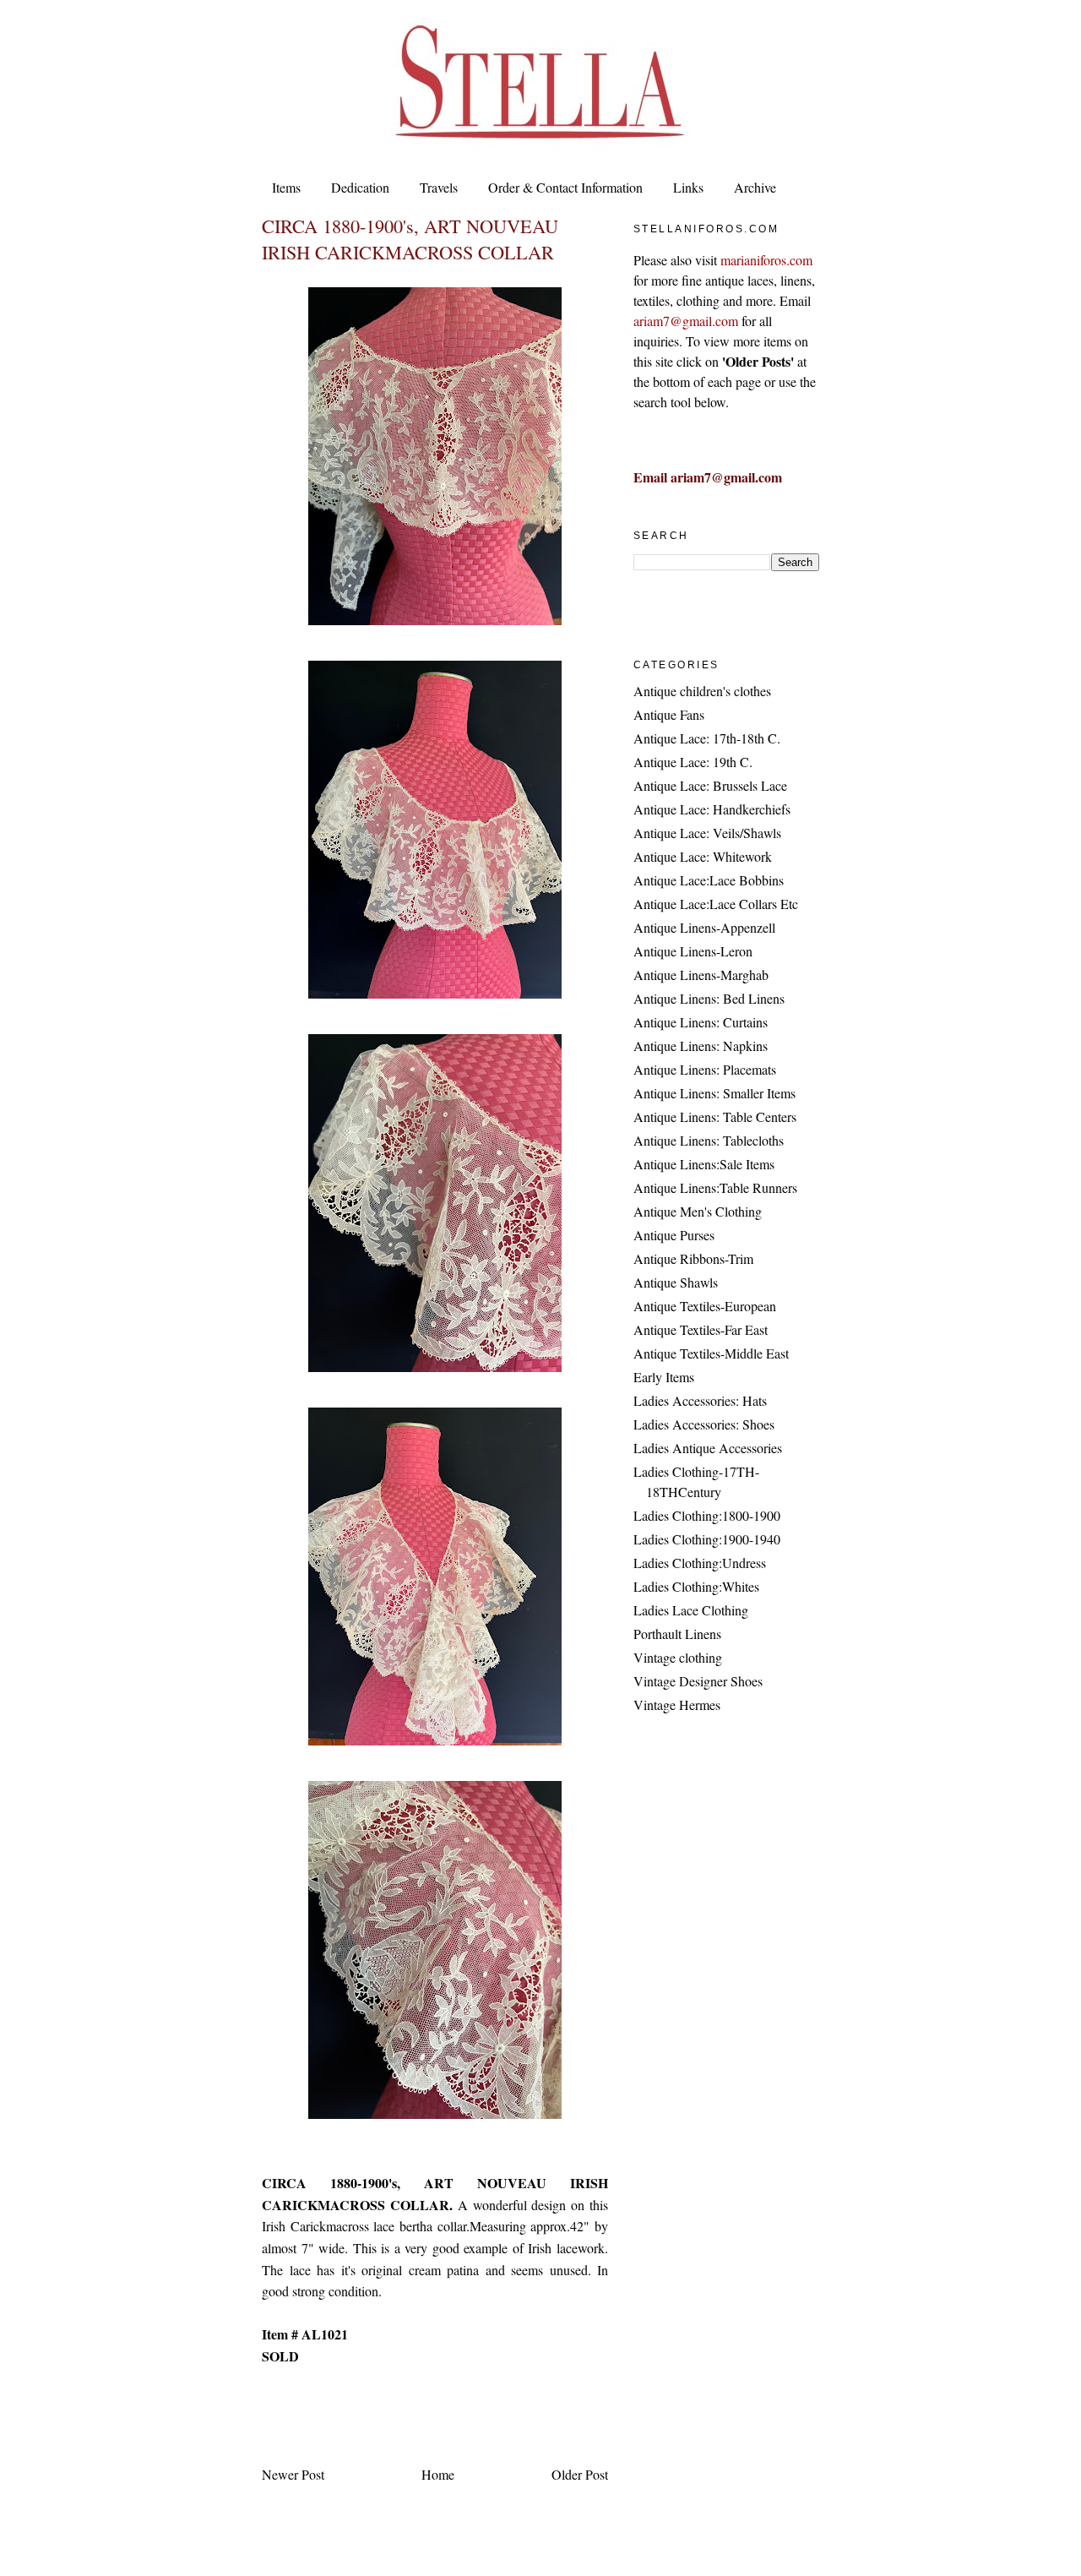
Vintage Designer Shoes (698, 1681)
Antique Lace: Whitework (703, 856)
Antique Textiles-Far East (701, 1329)
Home (438, 2474)
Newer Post (293, 2474)
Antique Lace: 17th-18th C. (707, 738)
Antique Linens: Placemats (705, 1069)
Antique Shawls (676, 1282)
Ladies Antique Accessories (708, 1448)
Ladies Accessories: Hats (700, 1400)
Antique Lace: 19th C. (693, 762)
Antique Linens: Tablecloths (709, 1140)
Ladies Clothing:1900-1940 (707, 1539)
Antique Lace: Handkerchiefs (712, 809)
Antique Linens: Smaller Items (714, 1093)
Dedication (360, 187)
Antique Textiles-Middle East (711, 1353)
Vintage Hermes (677, 1705)
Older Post (580, 2474)
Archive (755, 187)
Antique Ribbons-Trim (693, 1258)
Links (688, 187)
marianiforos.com (766, 260)
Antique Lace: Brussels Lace (710, 785)
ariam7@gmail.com (686, 321)
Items (286, 187)
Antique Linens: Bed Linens (709, 998)
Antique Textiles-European (705, 1306)
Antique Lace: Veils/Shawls (707, 833)
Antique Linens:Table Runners (715, 1187)
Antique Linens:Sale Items (704, 1164)
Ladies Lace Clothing (691, 1610)
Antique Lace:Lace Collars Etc (716, 904)
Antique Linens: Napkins (701, 1046)
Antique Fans (669, 714)
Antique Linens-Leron (693, 951)
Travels (439, 187)
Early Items (664, 1377)
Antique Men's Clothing (698, 1211)
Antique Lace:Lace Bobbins (709, 880)
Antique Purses (674, 1235)
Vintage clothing (678, 1657)
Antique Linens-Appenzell (704, 927)
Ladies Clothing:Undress (700, 1563)
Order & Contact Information (565, 187)
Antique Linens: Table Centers (715, 1116)
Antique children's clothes (702, 691)
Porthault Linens (677, 1634)
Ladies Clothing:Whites (696, 1586)
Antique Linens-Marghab (701, 975)
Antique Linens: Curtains (701, 1022)
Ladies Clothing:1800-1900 (707, 1515)
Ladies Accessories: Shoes (704, 1424)
